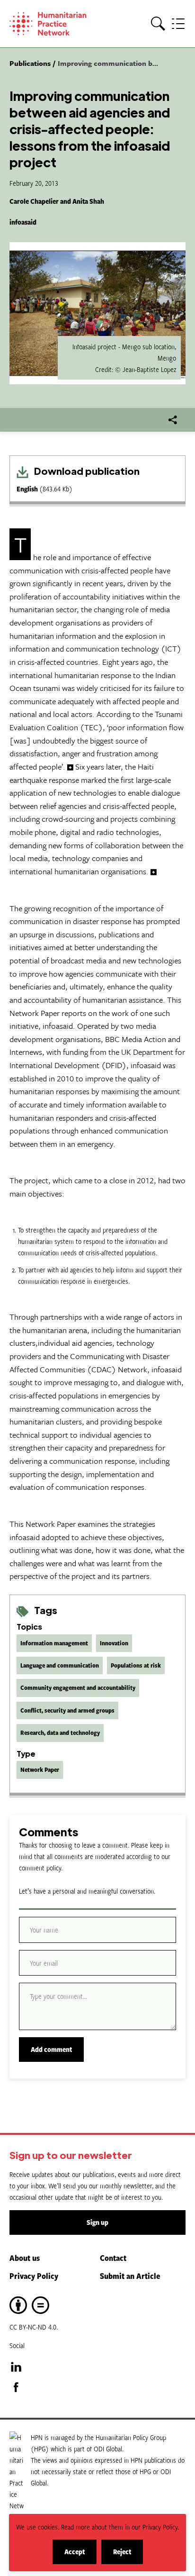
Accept (80, 2555)
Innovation (114, 1643)
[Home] (55, 24)
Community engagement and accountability (78, 1687)
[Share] (173, 420)
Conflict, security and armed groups (67, 1710)
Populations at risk (136, 1665)
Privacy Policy (34, 2276)
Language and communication (60, 1665)
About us (25, 2258)
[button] (158, 24)
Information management (54, 1643)
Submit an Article (130, 2276)
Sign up (97, 2222)
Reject (128, 2555)
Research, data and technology (60, 1732)
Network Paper (40, 1769)
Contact (113, 2258)
